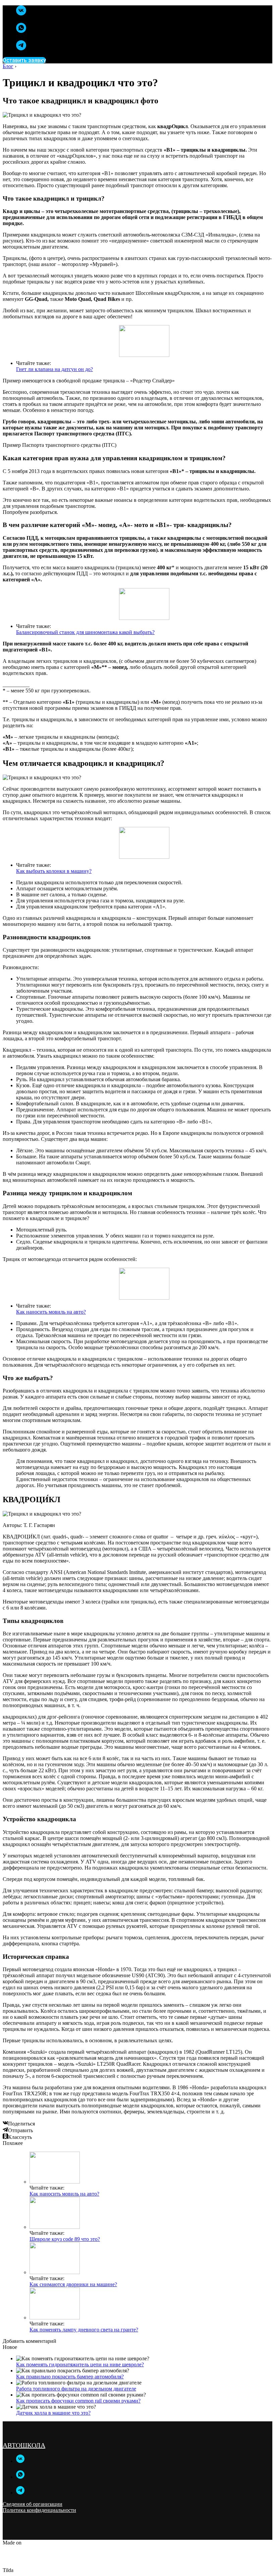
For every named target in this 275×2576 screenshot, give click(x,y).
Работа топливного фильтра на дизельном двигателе (76, 2389)
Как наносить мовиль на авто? (51, 1312)
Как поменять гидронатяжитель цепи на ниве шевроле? (80, 2364)
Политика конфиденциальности (39, 2510)
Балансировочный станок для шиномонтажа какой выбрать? (85, 632)
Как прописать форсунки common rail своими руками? (78, 2401)
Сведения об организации (33, 2504)
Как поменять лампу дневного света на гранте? (84, 2330)
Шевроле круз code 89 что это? (65, 2239)
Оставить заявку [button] (24, 60)
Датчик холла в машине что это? (53, 2413)
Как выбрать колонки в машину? (54, 871)
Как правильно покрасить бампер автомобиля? (70, 2377)
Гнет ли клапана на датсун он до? (54, 369)
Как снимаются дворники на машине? (73, 2284)
